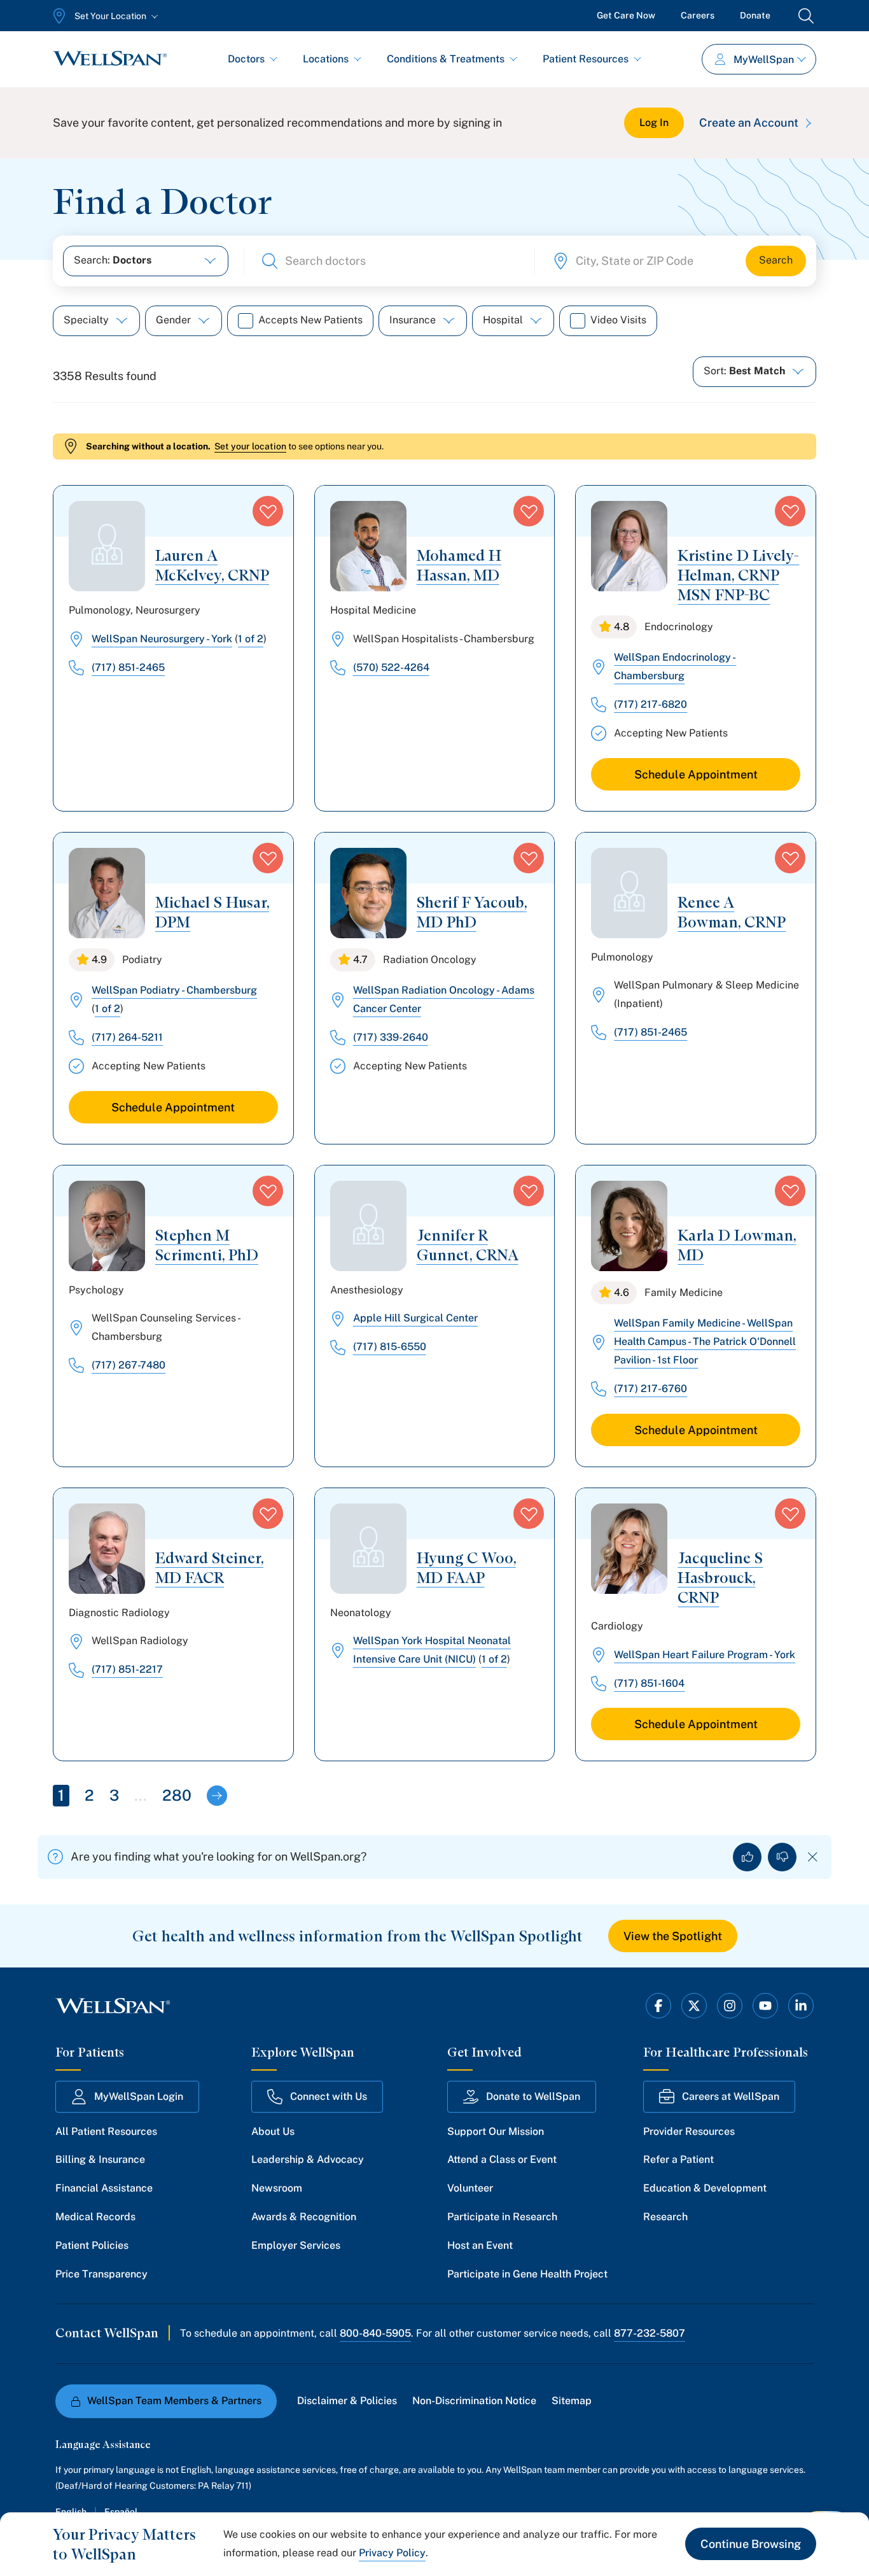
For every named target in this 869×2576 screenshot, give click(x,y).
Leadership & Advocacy (308, 2159)
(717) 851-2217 (127, 1669)
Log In (654, 123)
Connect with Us (329, 2096)
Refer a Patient (678, 2159)
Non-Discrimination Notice (474, 2401)
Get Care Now (626, 15)
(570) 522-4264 (391, 667)
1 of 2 (251, 639)
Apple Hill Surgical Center (415, 1318)
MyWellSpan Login (139, 2096)
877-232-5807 (650, 2333)
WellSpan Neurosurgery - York (162, 639)
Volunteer (470, 2188)
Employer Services (296, 2245)
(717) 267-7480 (129, 1365)
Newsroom (277, 2188)
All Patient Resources (106, 2131)
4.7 (360, 960)
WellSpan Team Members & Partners (174, 2401)
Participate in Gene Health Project (527, 2274)
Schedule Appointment (696, 774)
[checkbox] (246, 321)
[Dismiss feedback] (813, 1857)
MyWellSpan (764, 60)
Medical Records (95, 2217)
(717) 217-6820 (650, 704)
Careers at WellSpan (731, 2096)
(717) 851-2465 (128, 667)
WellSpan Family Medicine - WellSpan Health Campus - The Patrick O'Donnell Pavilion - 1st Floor (705, 1341)
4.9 (99, 960)
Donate (755, 15)
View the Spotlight (673, 1936)
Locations (326, 59)
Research (665, 2217)
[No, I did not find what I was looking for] (782, 1857)
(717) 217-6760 (650, 1389)
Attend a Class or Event (502, 2159)
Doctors (246, 59)
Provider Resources (689, 2131)
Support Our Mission (496, 2131)
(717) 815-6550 (390, 1347)
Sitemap (572, 2401)
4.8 (622, 627)
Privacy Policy (392, 2553)
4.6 (622, 1292)
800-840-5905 (375, 2333)
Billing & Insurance (100, 2159)
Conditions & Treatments (446, 59)
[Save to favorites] (268, 511)
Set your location (250, 446)
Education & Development (705, 2188)
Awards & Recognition (304, 2217)
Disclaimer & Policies (347, 2401)
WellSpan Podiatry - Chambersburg (174, 990)
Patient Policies (92, 2245)
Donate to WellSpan (533, 2096)
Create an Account (749, 123)
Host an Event (480, 2245)
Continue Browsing (751, 2544)
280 (177, 1795)
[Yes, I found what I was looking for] (747, 1857)
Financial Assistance (104, 2188)
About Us (273, 2131)
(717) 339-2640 (391, 1037)
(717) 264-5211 (127, 1037)
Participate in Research (502, 2217)
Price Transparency (101, 2274)
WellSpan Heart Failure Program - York (705, 1655)
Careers (698, 15)
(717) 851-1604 (649, 1683)
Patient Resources (586, 59)
